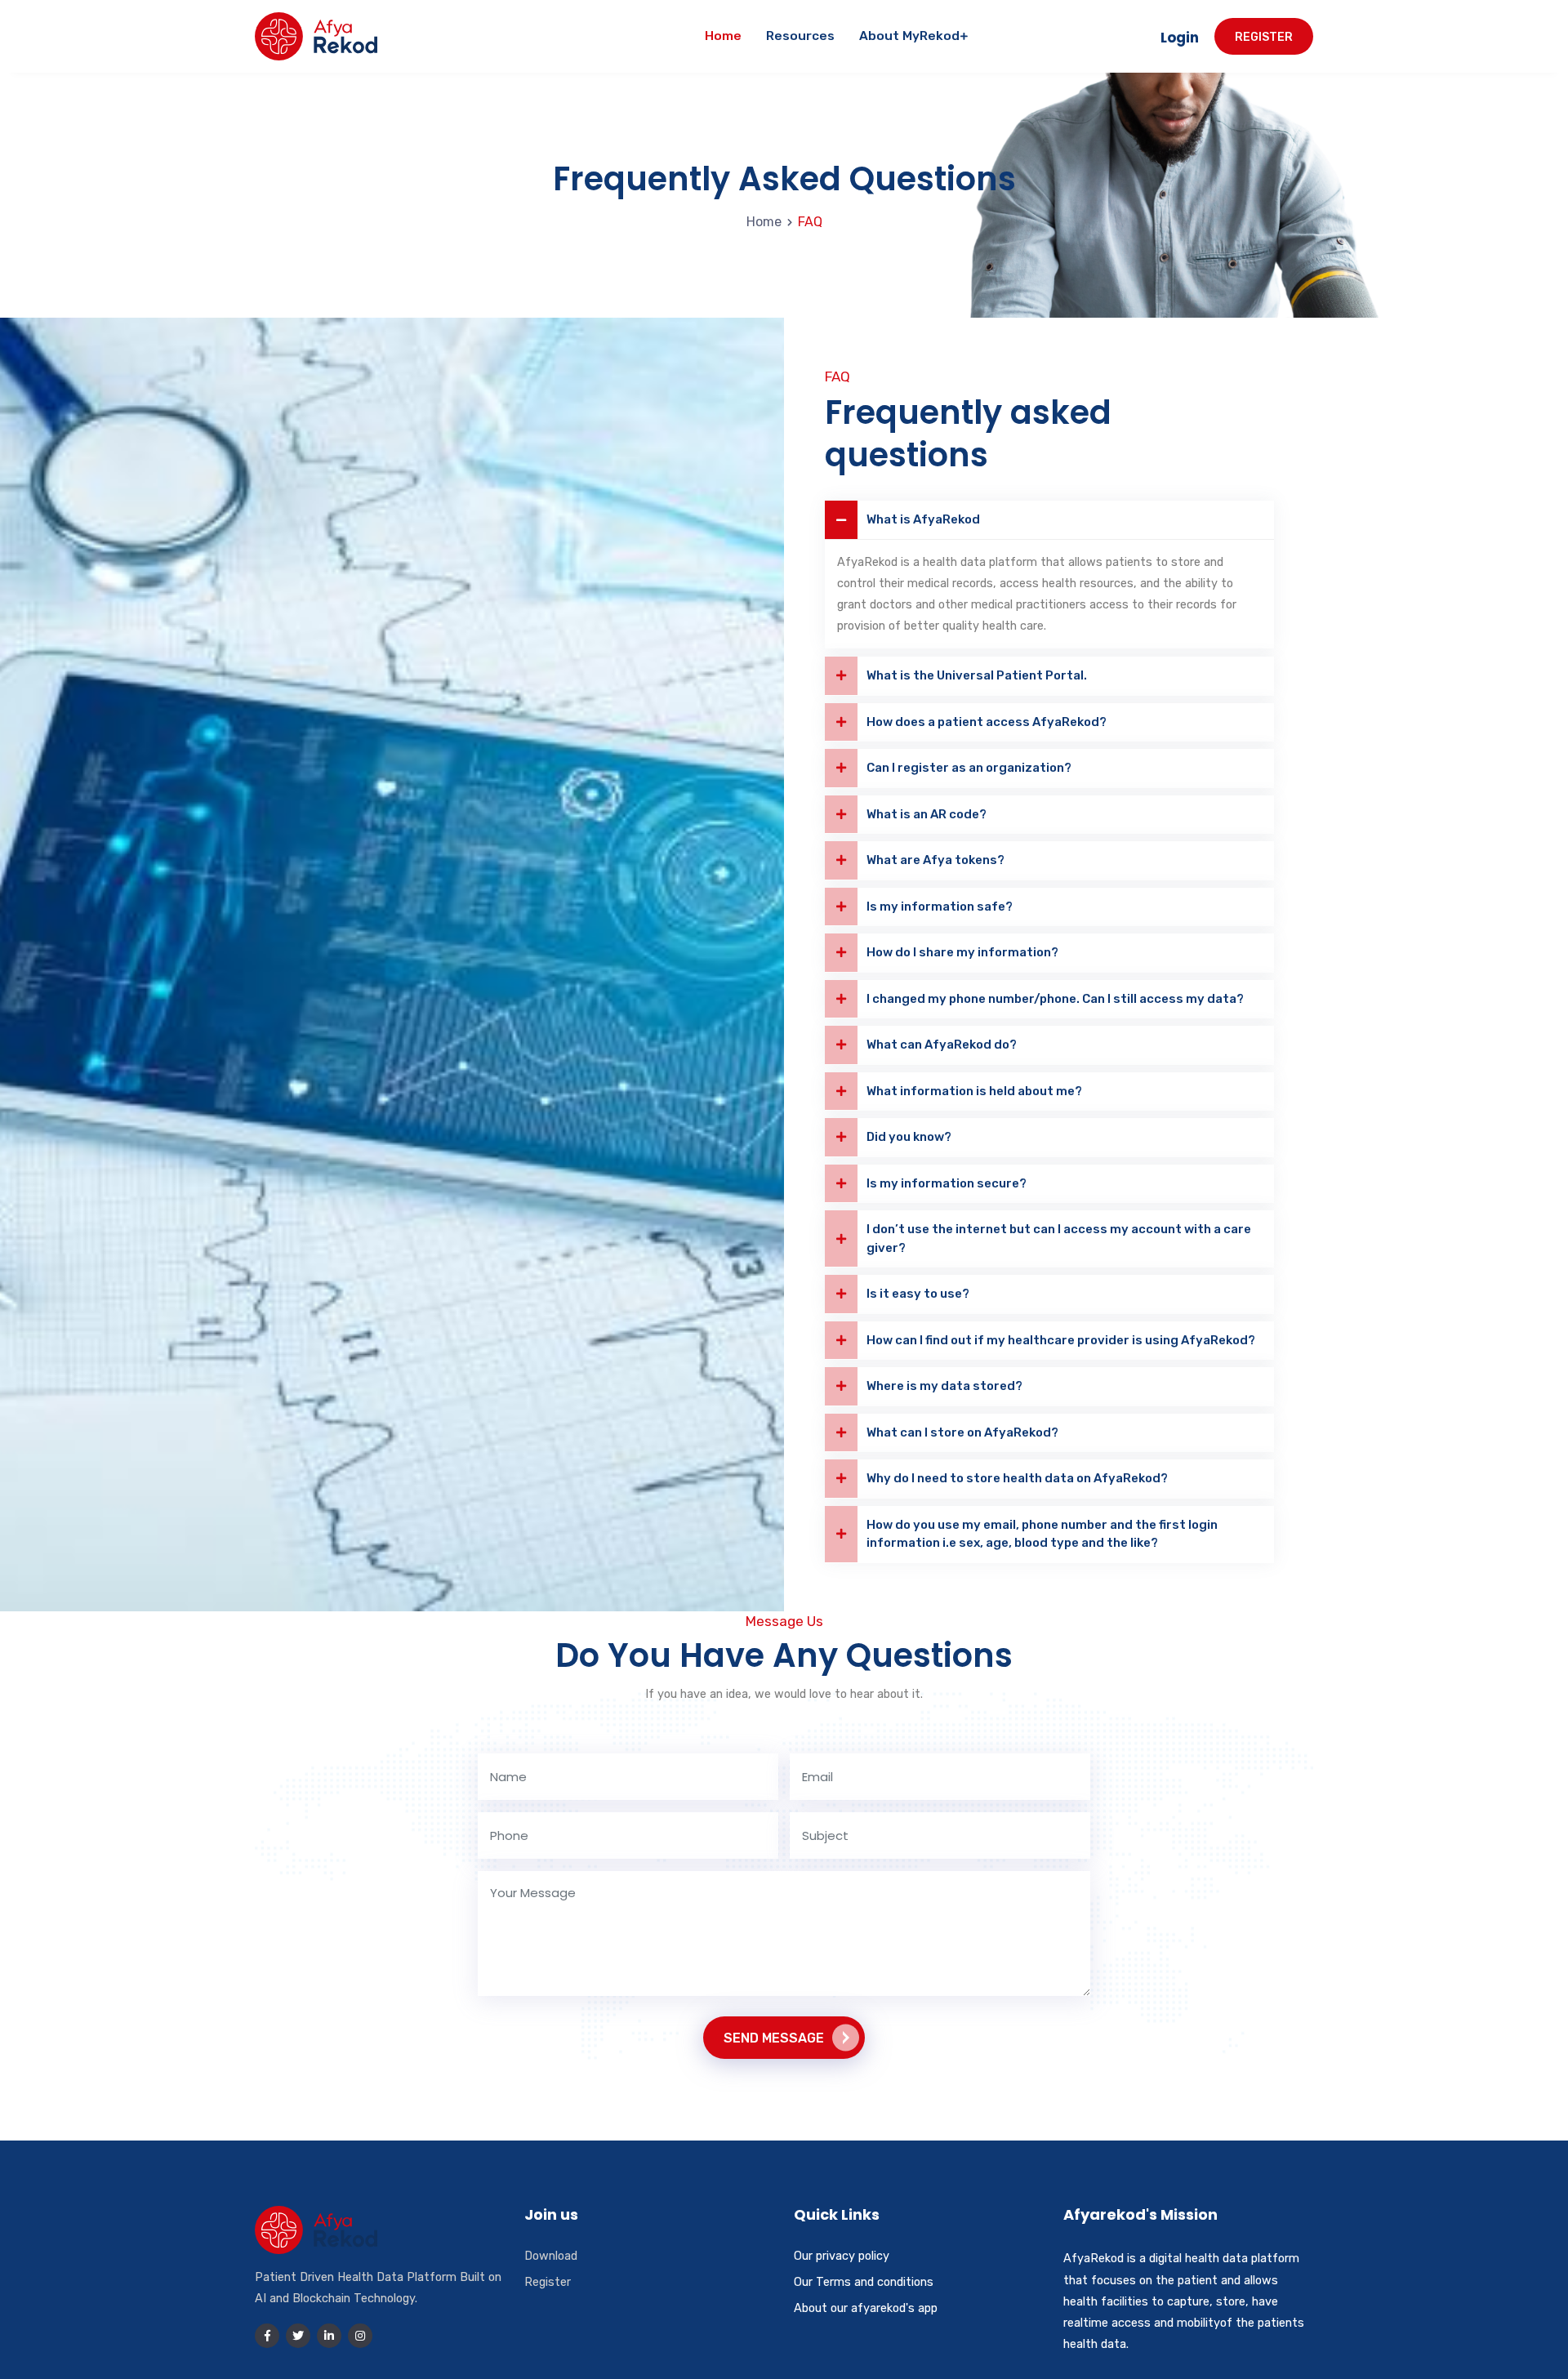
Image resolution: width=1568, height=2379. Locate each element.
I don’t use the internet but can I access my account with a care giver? (1059, 1239)
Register (1264, 37)
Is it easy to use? (918, 1294)
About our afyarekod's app (866, 2308)
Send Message (774, 2038)
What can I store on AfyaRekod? (962, 1432)
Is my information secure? (947, 1183)
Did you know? (909, 1137)
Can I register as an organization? (969, 768)
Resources (800, 36)
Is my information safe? (940, 907)
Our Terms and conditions (864, 2282)
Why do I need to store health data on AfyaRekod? (1017, 1478)
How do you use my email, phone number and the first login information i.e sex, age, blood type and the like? (1042, 1534)
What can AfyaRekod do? (942, 1045)
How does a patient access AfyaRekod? (987, 722)
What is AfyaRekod (923, 519)
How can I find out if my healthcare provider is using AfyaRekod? (1061, 1340)
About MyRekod (909, 36)
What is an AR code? (927, 814)
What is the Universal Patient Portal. (977, 675)
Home (723, 36)
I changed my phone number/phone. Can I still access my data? (1055, 999)
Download (551, 2256)
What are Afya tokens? (935, 860)
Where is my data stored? (944, 1386)
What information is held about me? (974, 1091)
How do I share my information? (962, 952)
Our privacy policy (842, 2256)
